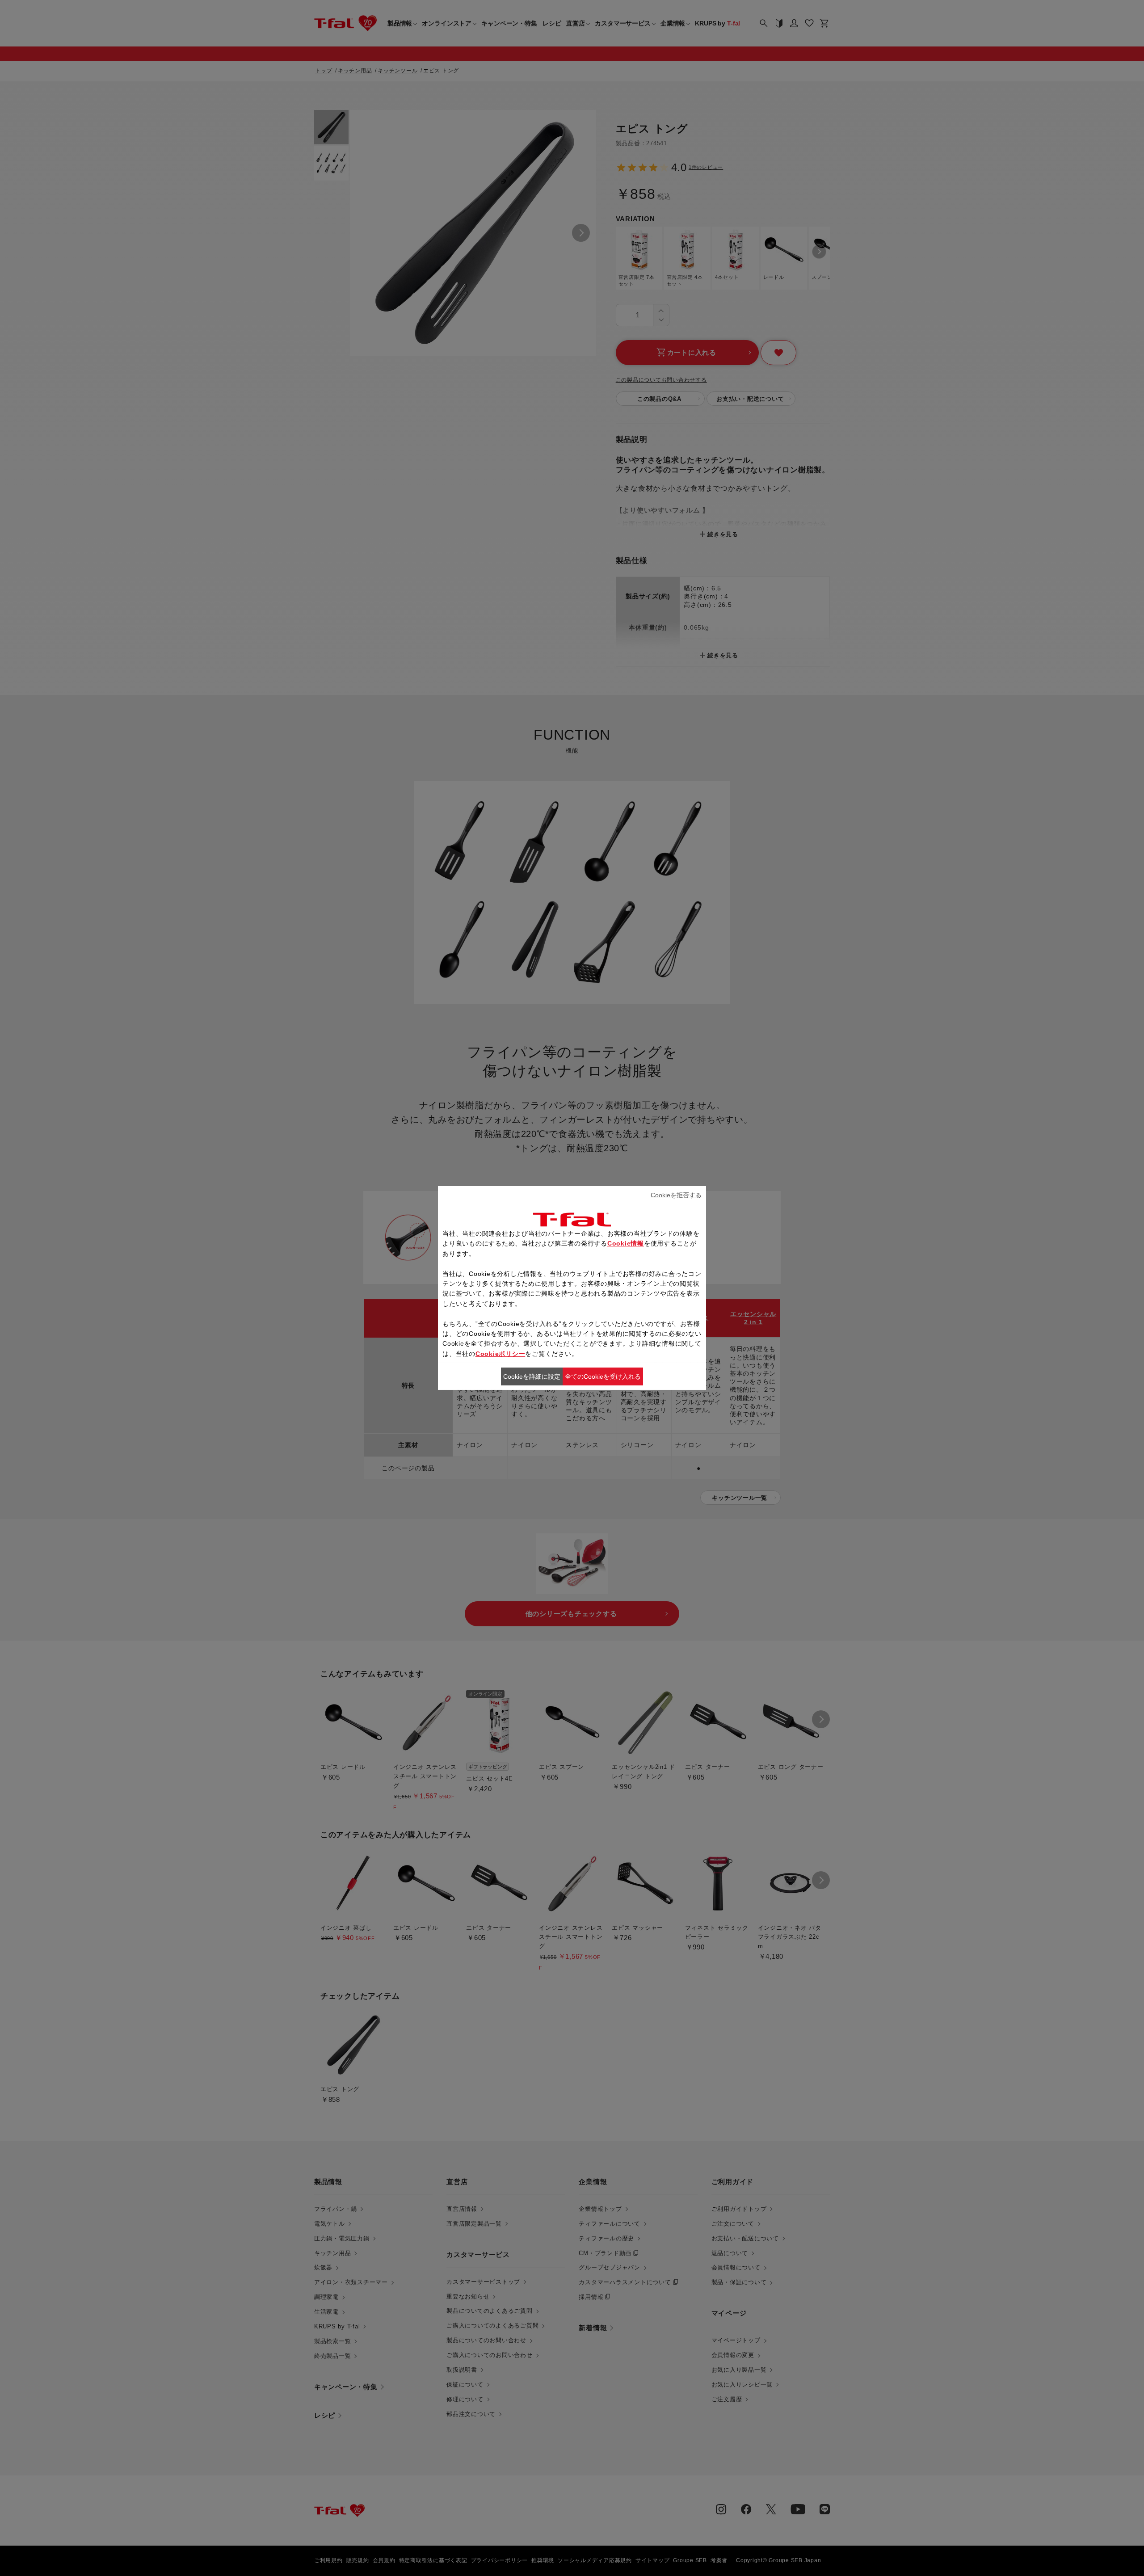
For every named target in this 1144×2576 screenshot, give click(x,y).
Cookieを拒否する (676, 1195)
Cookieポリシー (500, 1354)
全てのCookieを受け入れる (603, 1376)
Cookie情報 (626, 1243)
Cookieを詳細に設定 (532, 1376)
